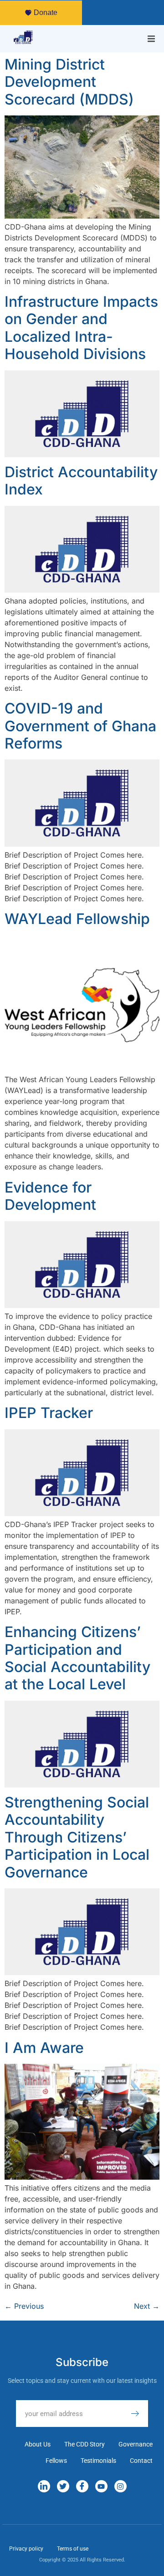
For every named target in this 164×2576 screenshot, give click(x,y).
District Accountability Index (81, 481)
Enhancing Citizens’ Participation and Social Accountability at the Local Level (77, 1658)
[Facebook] (82, 2486)
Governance (136, 2444)
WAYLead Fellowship (77, 919)
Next (147, 2306)
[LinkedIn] (44, 2486)
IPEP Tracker (49, 1413)
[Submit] (139, 2414)
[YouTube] (101, 2486)
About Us (38, 2444)
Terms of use (73, 2549)
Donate (46, 12)
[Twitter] (63, 2486)
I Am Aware (44, 2048)
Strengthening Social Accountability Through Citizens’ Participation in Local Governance (77, 1837)
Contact (141, 2461)
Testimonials (98, 2461)
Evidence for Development (50, 1196)
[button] (151, 39)
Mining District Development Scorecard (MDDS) (69, 82)
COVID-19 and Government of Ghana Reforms (80, 726)
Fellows (56, 2461)
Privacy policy (26, 2549)
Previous (24, 2306)
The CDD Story (85, 2444)
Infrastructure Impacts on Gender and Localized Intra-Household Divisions (81, 328)
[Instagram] (120, 2486)
